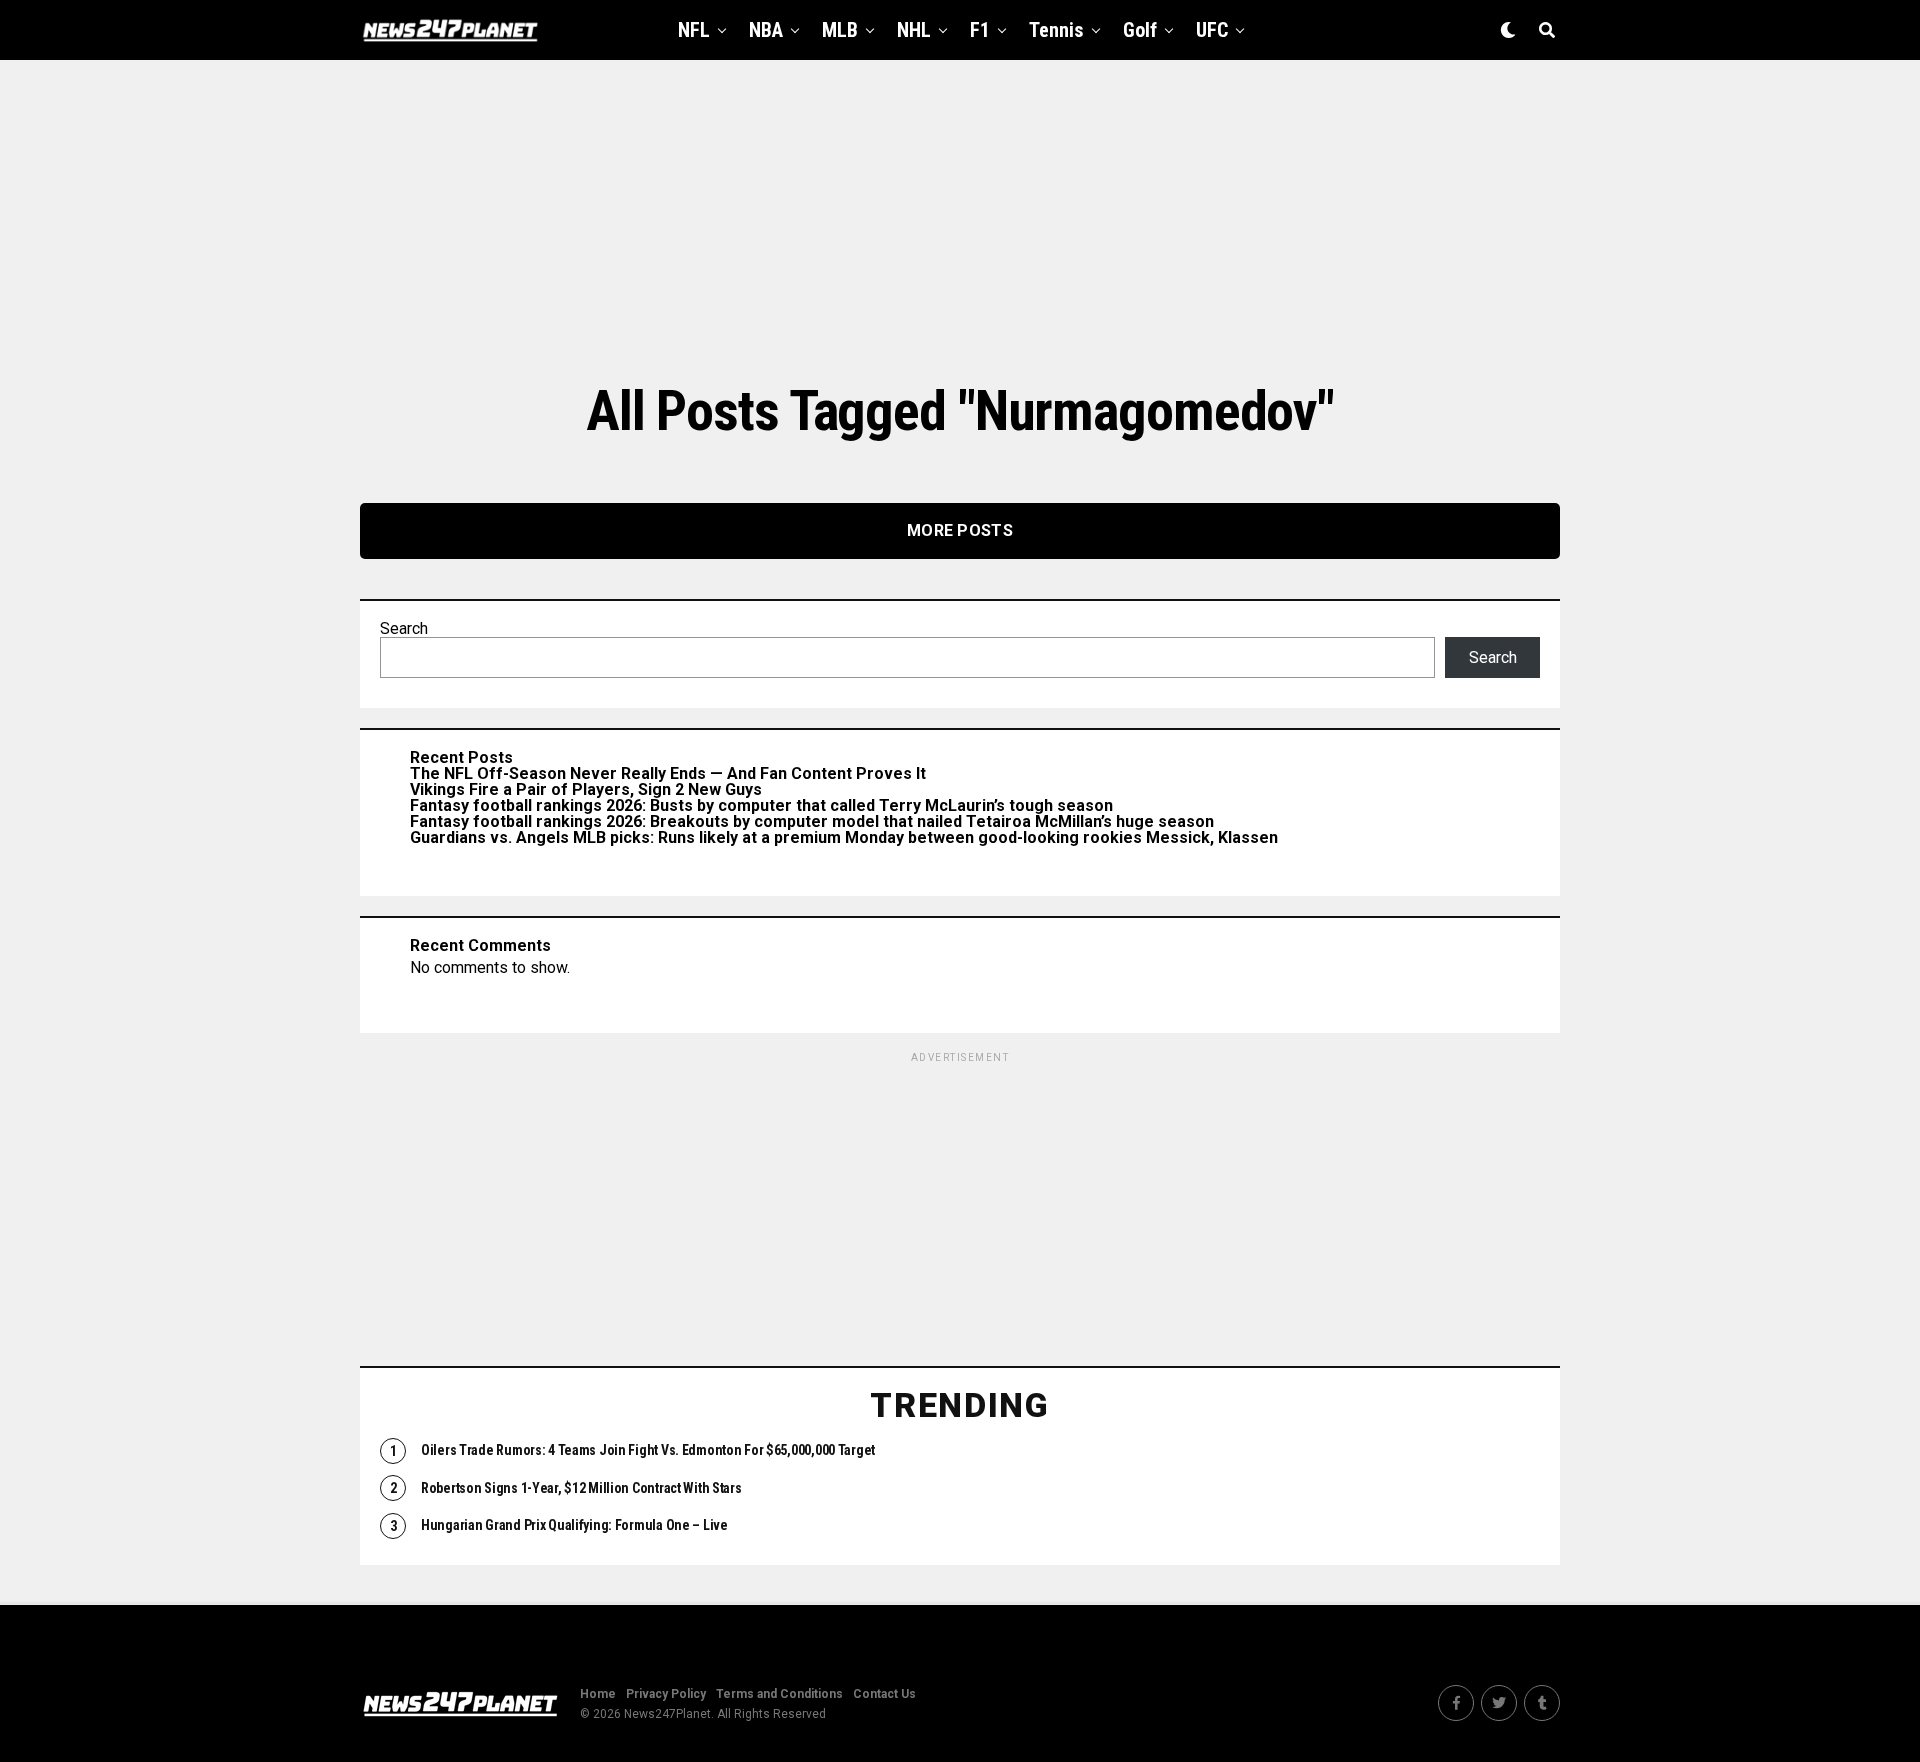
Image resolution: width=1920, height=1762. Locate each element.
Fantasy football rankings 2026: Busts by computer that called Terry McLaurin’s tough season (761, 805)
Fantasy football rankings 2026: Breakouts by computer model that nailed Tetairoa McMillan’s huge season (812, 821)
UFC (1212, 30)
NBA (766, 30)
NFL (694, 30)
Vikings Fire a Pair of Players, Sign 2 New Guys (586, 789)
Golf (1140, 30)
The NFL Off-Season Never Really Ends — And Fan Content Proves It (668, 773)
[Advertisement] (960, 220)
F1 (980, 30)
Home (598, 1694)
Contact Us (884, 1694)
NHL (914, 30)
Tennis (1056, 30)
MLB (840, 30)
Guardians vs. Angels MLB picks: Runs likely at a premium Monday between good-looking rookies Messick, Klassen (844, 837)
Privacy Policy (666, 1694)
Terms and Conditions (779, 1694)
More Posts (960, 530)
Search (404, 628)
